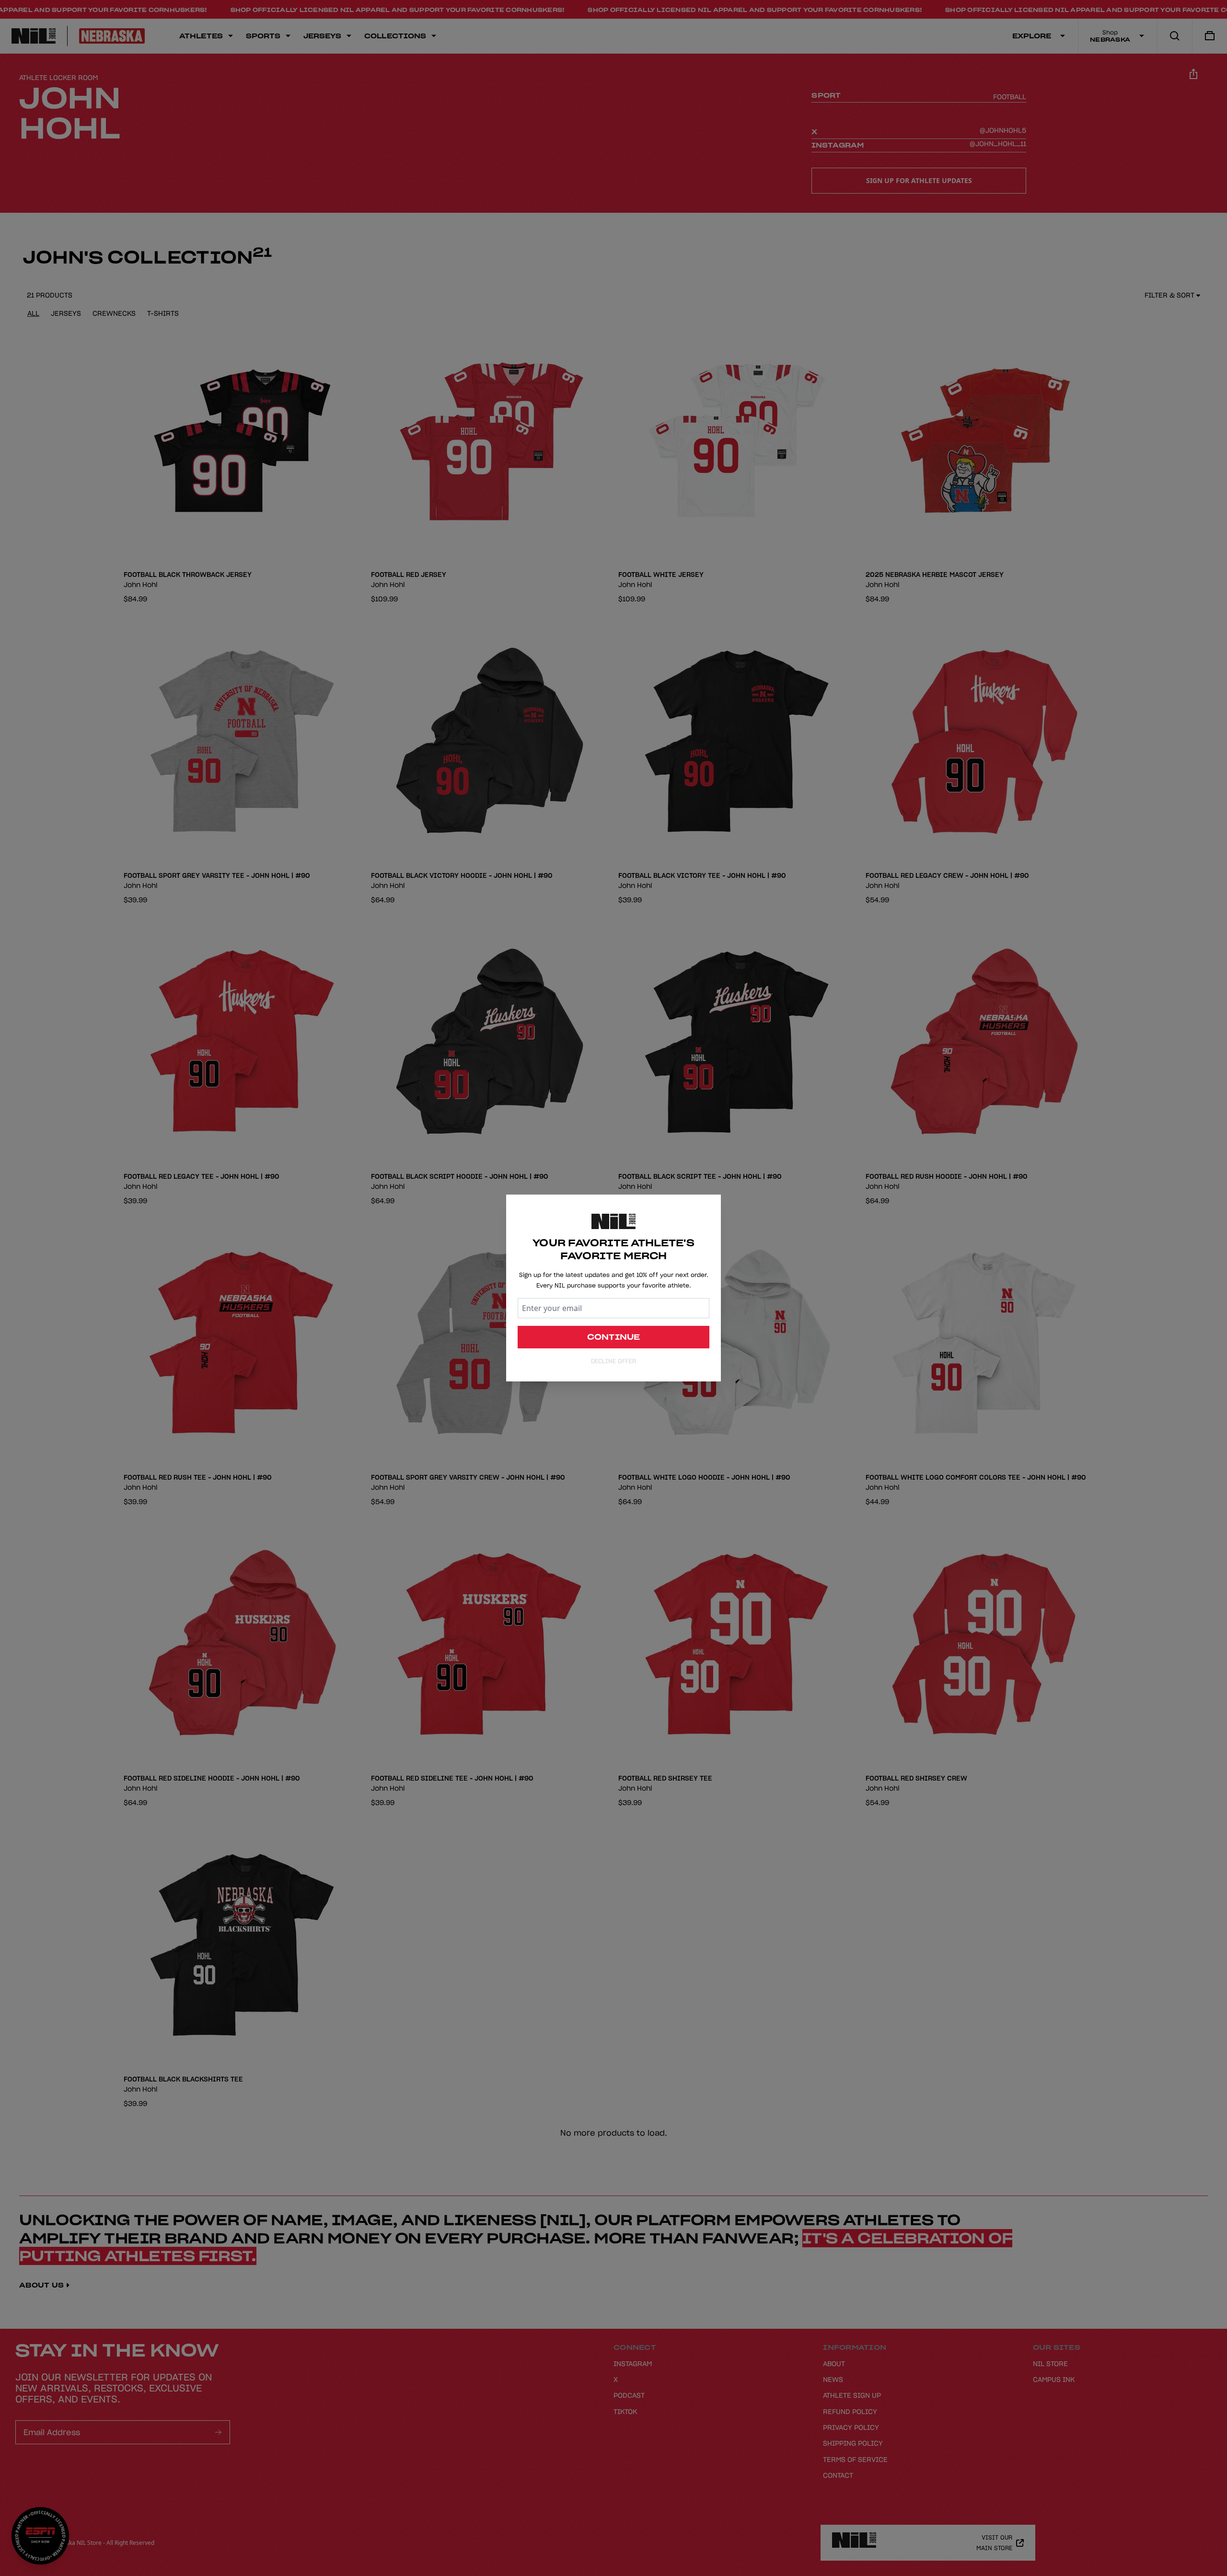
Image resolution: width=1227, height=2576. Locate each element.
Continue (614, 1337)
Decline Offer (613, 1361)
